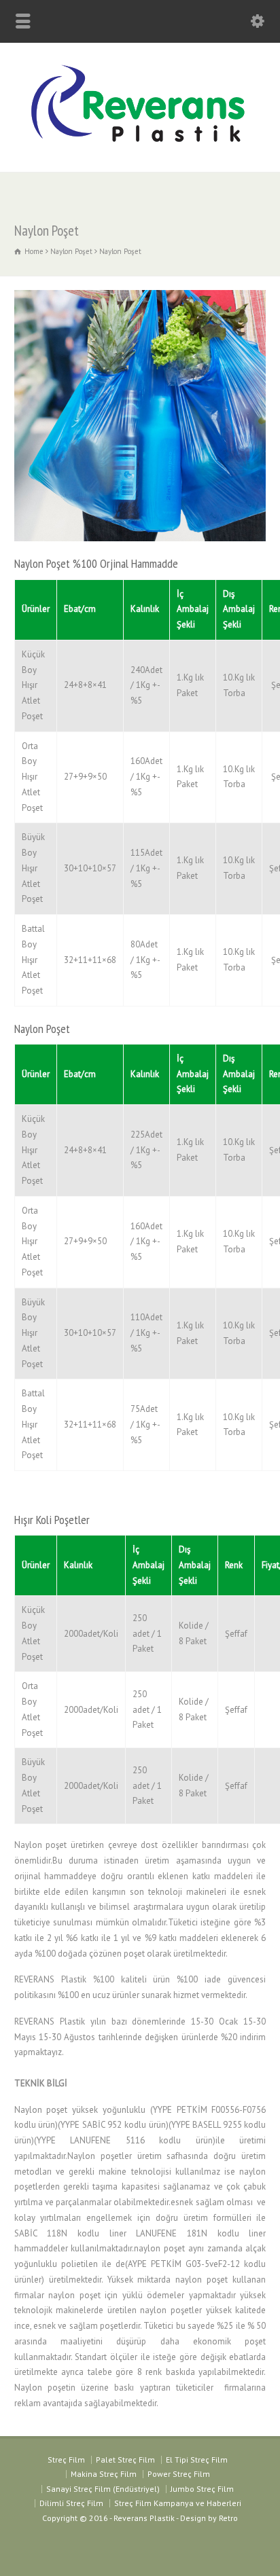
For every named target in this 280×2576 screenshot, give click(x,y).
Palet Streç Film (125, 2460)
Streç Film (66, 2460)
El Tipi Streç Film (197, 2460)
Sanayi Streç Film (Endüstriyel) (103, 2489)
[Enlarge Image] (140, 290)
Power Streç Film (179, 2474)
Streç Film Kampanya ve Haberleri (178, 2503)
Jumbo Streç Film (202, 2489)
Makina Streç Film (104, 2474)
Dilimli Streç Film (71, 2503)
